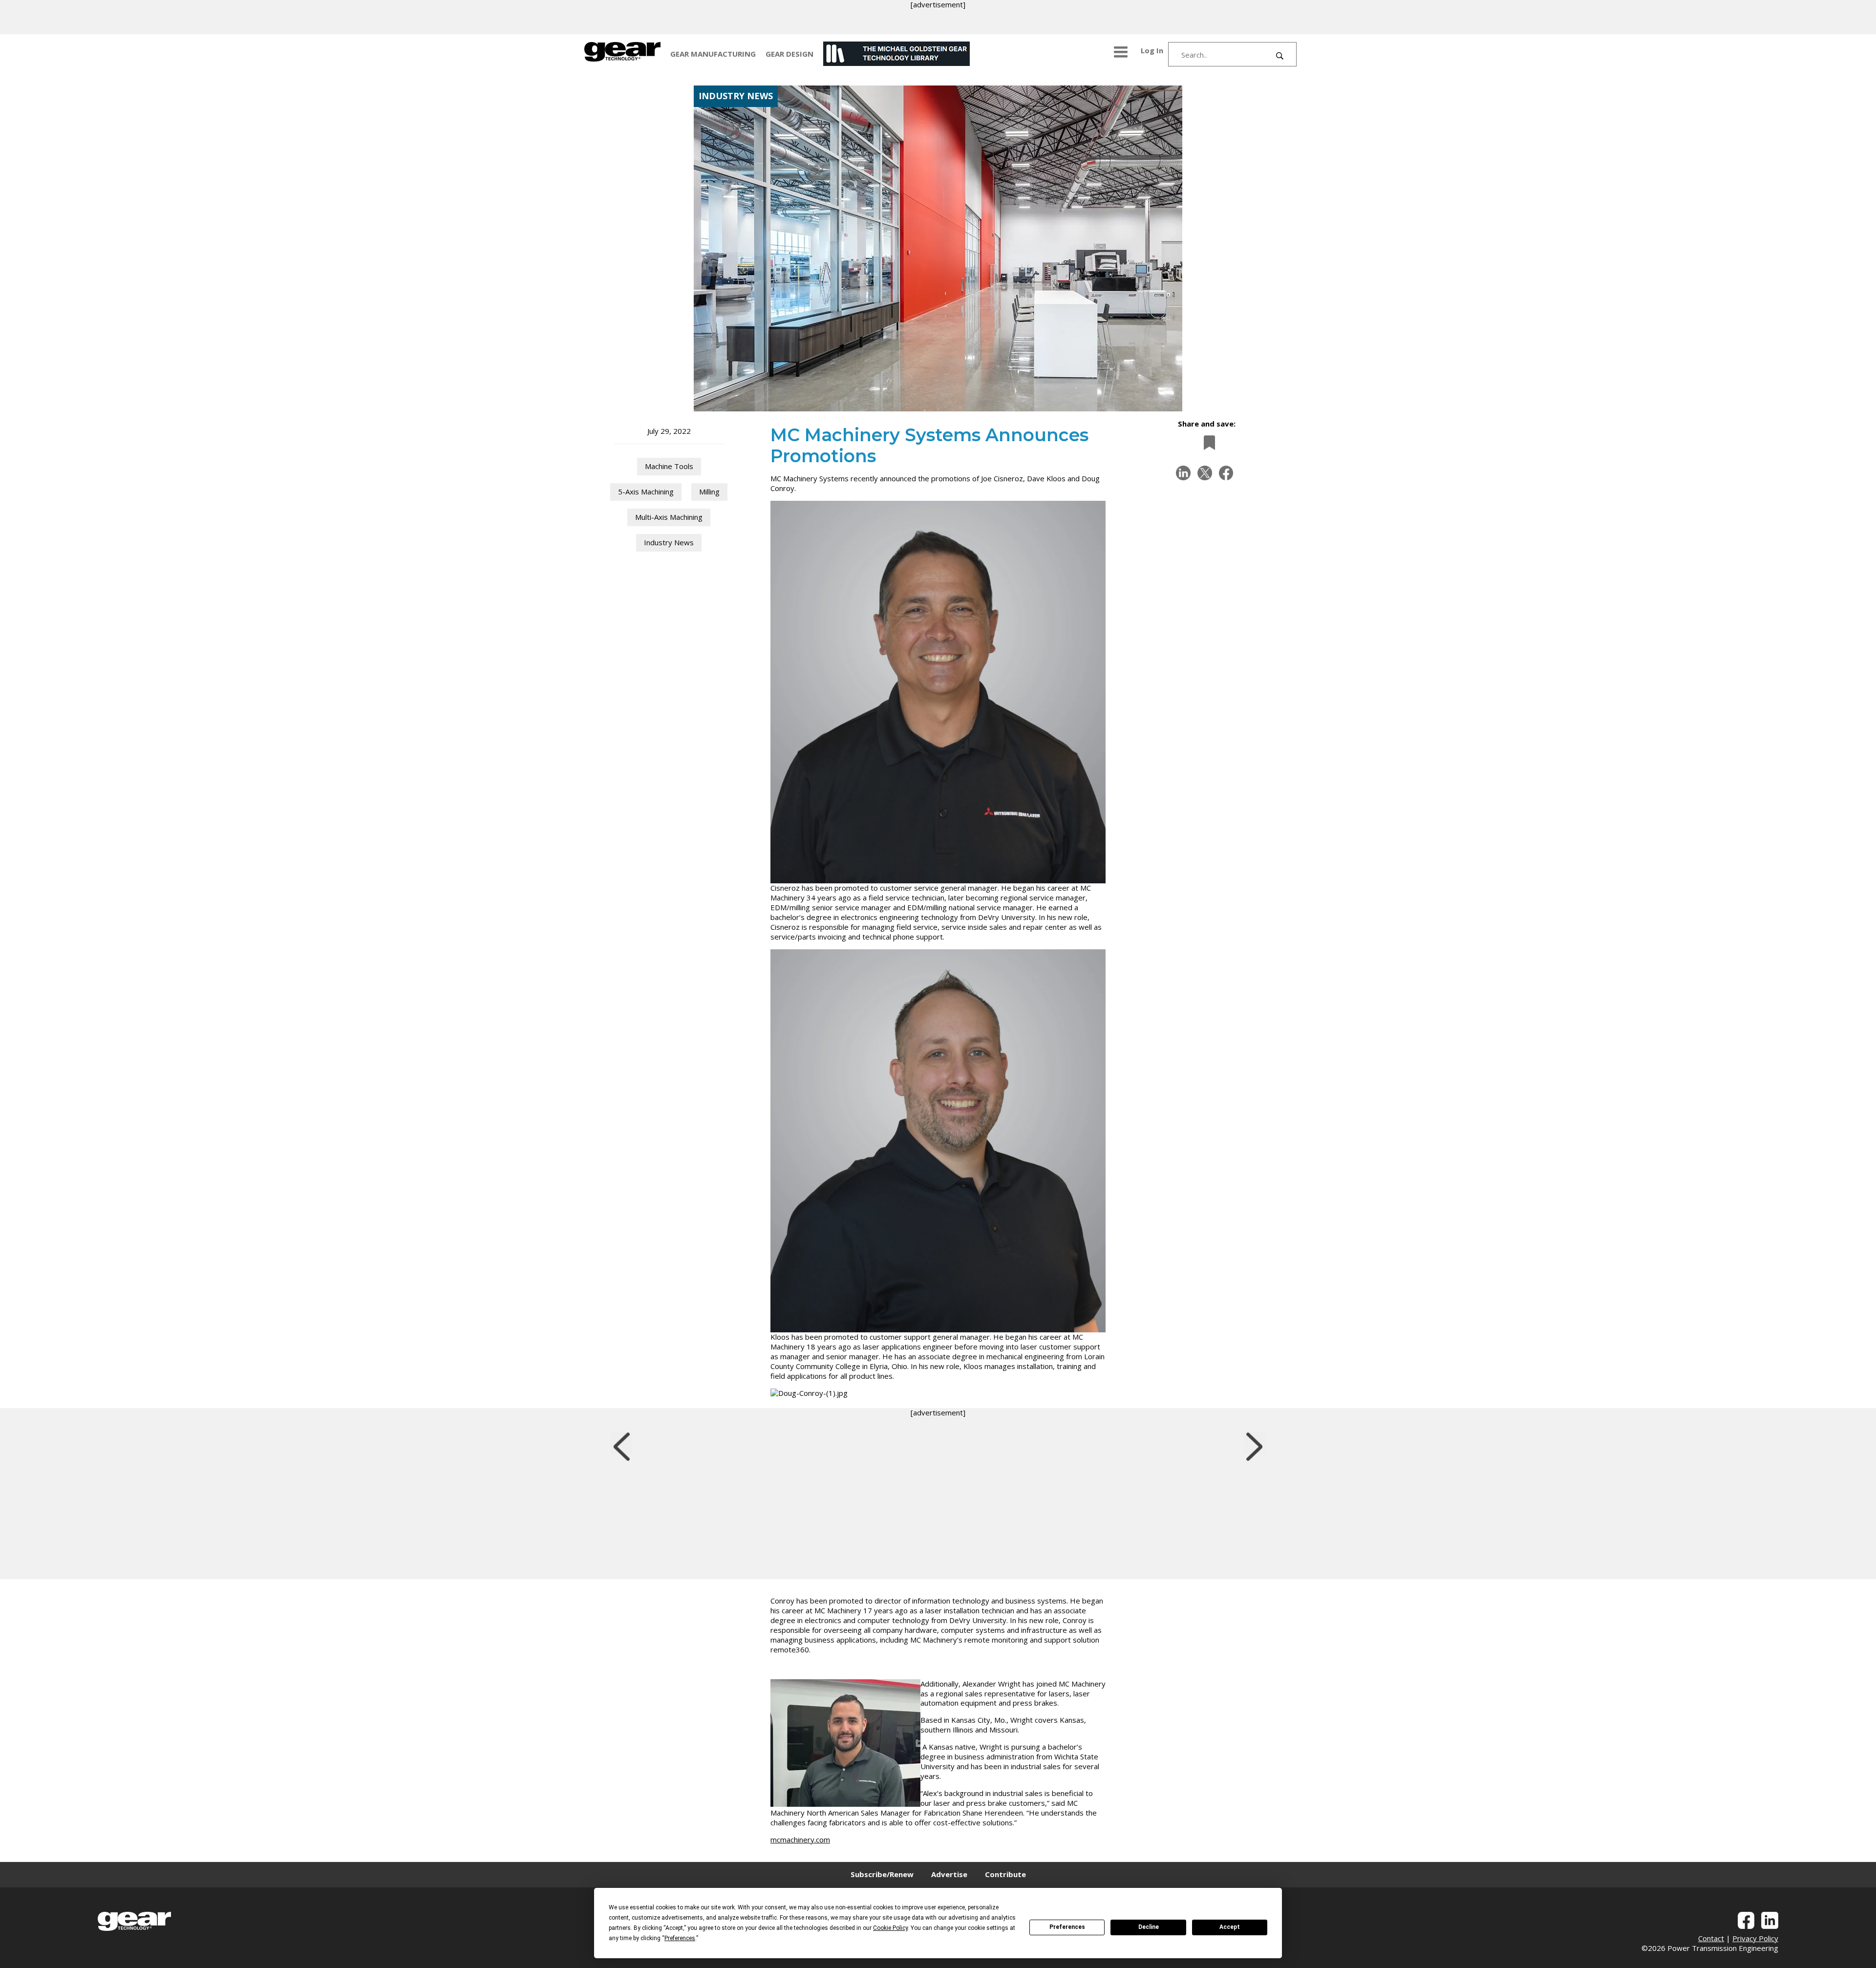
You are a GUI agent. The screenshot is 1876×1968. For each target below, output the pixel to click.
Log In (1152, 50)
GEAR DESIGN (789, 54)
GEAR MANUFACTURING (713, 54)
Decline (1149, 1927)
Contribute (1005, 1874)
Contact (1711, 1938)
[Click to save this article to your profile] (1207, 442)
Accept (1230, 1927)
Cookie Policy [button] (890, 1928)
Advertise (949, 1874)
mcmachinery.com (800, 1840)
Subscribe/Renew (882, 1874)
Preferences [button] (680, 1938)
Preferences (1067, 1927)
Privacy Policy (1755, 1938)
